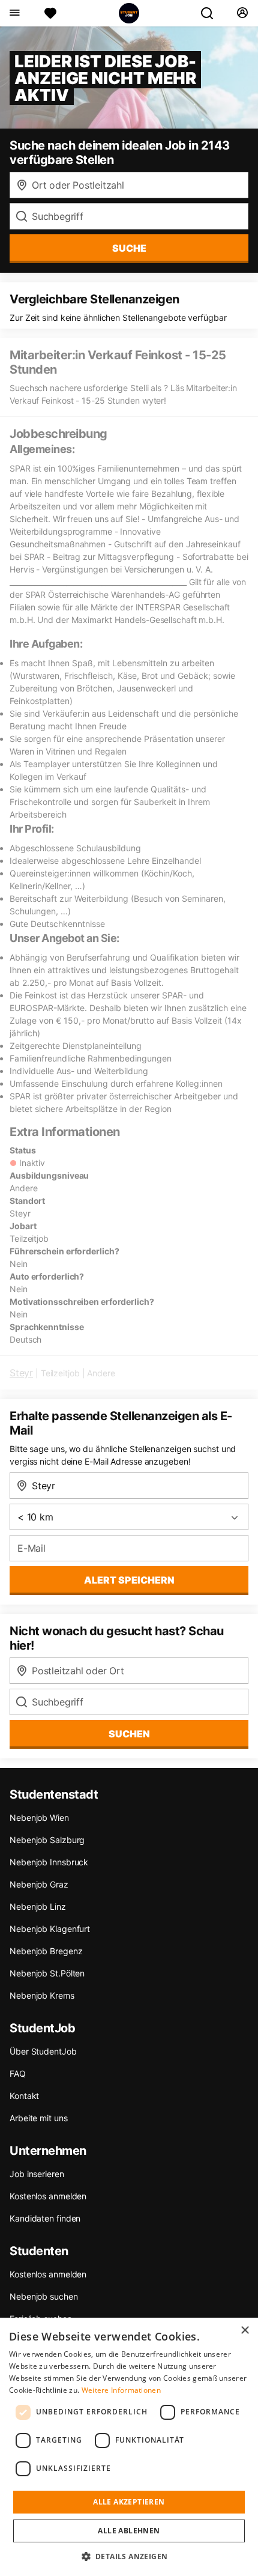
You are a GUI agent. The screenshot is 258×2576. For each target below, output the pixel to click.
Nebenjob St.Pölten (47, 1973)
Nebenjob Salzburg (47, 1840)
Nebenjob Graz (39, 1884)
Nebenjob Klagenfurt (50, 1929)
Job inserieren (37, 2174)
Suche (129, 248)
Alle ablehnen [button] (129, 2531)
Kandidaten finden (45, 2218)
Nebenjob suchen (44, 2296)
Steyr (21, 1373)
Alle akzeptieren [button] (129, 2502)
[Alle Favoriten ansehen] (50, 13)
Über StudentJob (43, 2051)
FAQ (18, 2073)
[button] (129, 2556)
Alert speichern (129, 1580)
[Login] (242, 13)
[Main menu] (14, 13)
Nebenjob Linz (38, 1906)
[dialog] (129, 2447)
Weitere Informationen (121, 2390)
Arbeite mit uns (39, 2118)
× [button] (244, 2331)
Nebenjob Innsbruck (49, 1862)
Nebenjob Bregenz (46, 1951)
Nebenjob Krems (42, 1995)
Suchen (129, 1734)
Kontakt (24, 2096)
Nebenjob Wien (39, 1818)
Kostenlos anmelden (48, 2196)
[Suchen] (212, 13)
